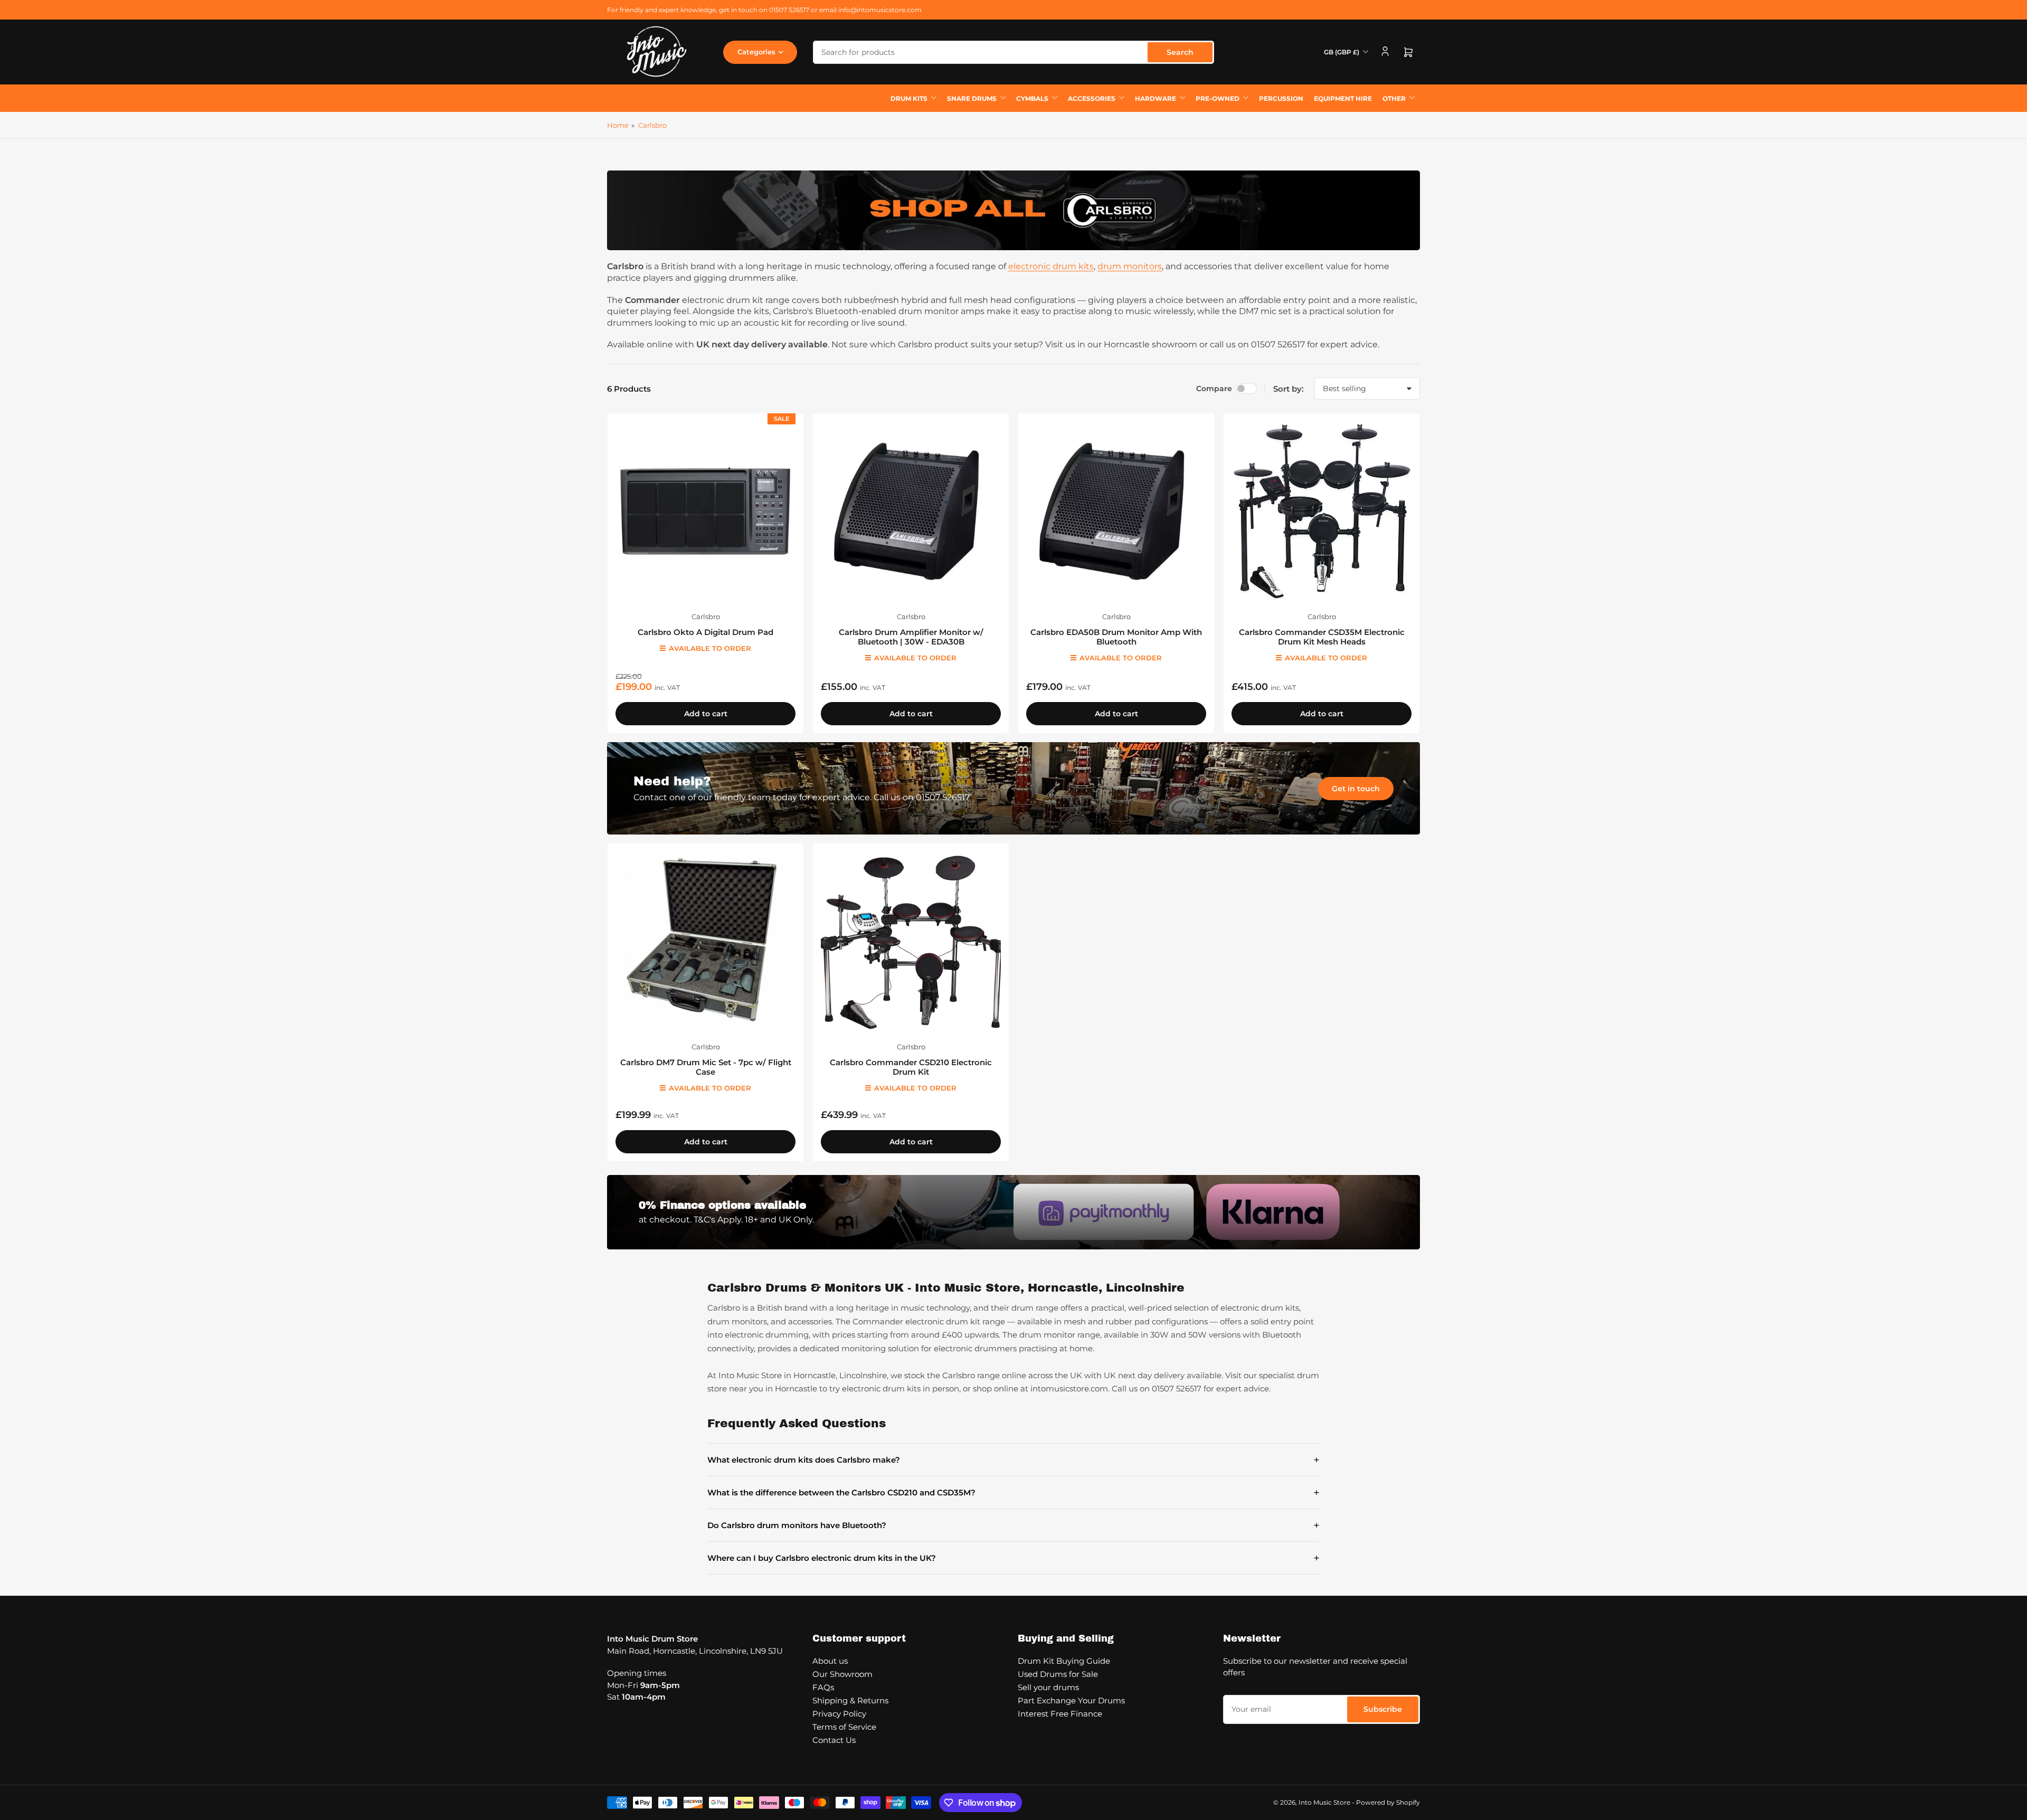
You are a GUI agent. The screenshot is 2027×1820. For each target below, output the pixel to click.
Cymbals (1032, 98)
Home (618, 125)
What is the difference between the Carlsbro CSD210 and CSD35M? (1013, 1492)
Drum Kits (909, 98)
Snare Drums (972, 98)
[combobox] (1013, 52)
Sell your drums (1048, 1687)
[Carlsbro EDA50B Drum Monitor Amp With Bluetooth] (1116, 511)
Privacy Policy (839, 1714)
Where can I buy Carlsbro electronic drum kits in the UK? (1013, 1558)
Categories (756, 52)
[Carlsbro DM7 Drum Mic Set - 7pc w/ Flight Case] (705, 941)
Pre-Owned (1218, 98)
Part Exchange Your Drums (1071, 1700)
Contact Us (834, 1740)
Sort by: (1289, 389)
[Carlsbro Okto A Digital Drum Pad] (705, 511)
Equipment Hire (1343, 98)
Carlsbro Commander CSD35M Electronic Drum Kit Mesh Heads (1322, 637)
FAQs (823, 1687)
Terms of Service (844, 1727)
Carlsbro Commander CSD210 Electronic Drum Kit (911, 1067)
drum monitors (1130, 266)
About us (830, 1661)
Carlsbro (652, 125)
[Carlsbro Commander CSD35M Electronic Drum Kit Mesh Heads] (1322, 511)
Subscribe (1383, 1709)
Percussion (1281, 98)
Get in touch (1356, 789)
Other (1394, 98)
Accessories (1092, 98)
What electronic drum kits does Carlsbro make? (1013, 1460)
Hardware (1155, 98)
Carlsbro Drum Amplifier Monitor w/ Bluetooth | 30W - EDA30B (911, 637)
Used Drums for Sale (1058, 1674)
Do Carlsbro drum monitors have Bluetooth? (1013, 1525)
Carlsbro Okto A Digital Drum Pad (705, 632)
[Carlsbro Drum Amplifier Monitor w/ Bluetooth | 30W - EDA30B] (911, 511)
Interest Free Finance (1060, 1714)
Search (1180, 52)
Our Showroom (842, 1674)
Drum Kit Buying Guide (1064, 1661)
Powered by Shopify (1388, 1802)
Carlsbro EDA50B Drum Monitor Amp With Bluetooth (1116, 637)
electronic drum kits (1051, 266)
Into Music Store (1324, 1802)
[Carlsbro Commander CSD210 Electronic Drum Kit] (911, 941)
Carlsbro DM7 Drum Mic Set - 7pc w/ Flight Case (706, 1067)
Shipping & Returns (850, 1700)
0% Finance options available (722, 1205)
